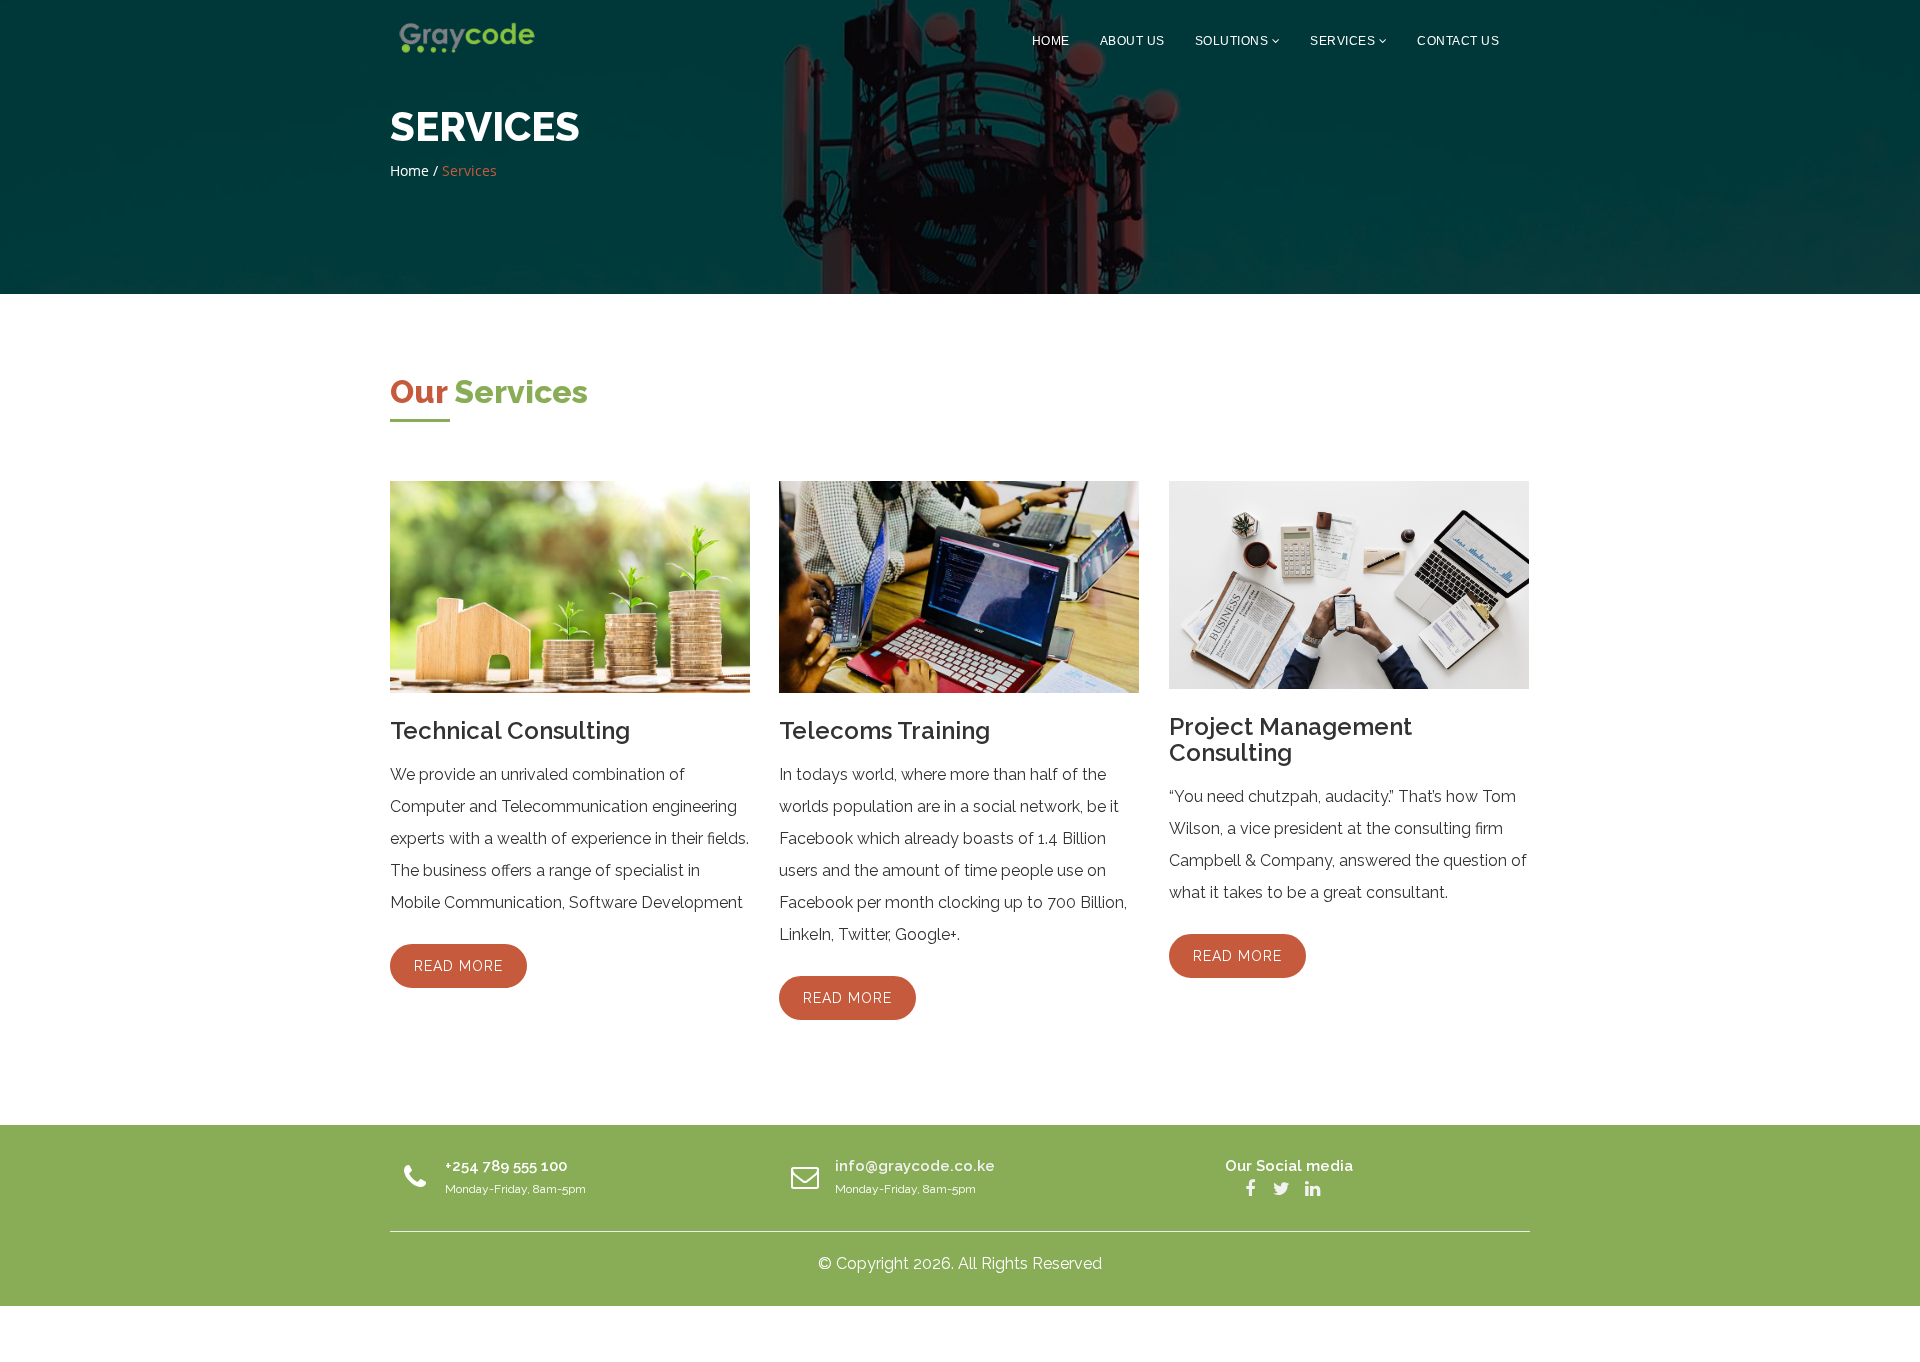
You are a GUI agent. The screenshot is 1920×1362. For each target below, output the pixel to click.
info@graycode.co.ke (915, 1166)
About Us (1132, 41)
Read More (458, 966)
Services (1344, 41)
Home (1051, 41)
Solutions (1233, 41)
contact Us (1458, 41)
